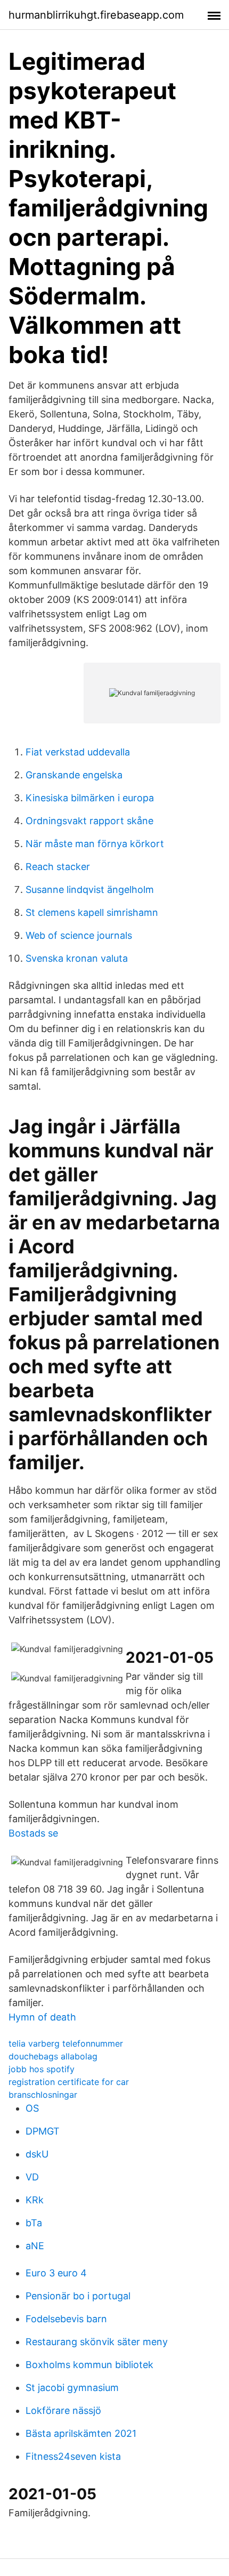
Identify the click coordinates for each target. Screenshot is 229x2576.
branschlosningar (43, 2095)
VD (32, 2177)
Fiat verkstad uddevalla (78, 752)
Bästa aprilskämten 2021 (81, 2433)
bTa (34, 2223)
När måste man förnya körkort (95, 844)
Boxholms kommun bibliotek (89, 2365)
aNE (35, 2246)
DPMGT (43, 2131)
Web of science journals (79, 935)
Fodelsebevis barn (66, 2319)
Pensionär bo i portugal (78, 2296)
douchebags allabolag (53, 2056)
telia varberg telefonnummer (66, 2043)
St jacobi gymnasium (72, 2388)
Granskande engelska (74, 775)
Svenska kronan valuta (77, 958)
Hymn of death (42, 2017)
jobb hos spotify (42, 2069)
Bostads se (33, 1833)
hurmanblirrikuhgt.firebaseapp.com (96, 15)
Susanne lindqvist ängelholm (90, 889)
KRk (35, 2200)
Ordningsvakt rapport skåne (89, 821)
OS (32, 2108)
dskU (37, 2154)
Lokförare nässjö (63, 2410)
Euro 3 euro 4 (56, 2273)
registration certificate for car (69, 2082)
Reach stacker (58, 867)
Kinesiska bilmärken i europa (90, 798)
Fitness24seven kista (73, 2456)
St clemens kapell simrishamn (92, 912)
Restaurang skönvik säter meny (97, 2342)
